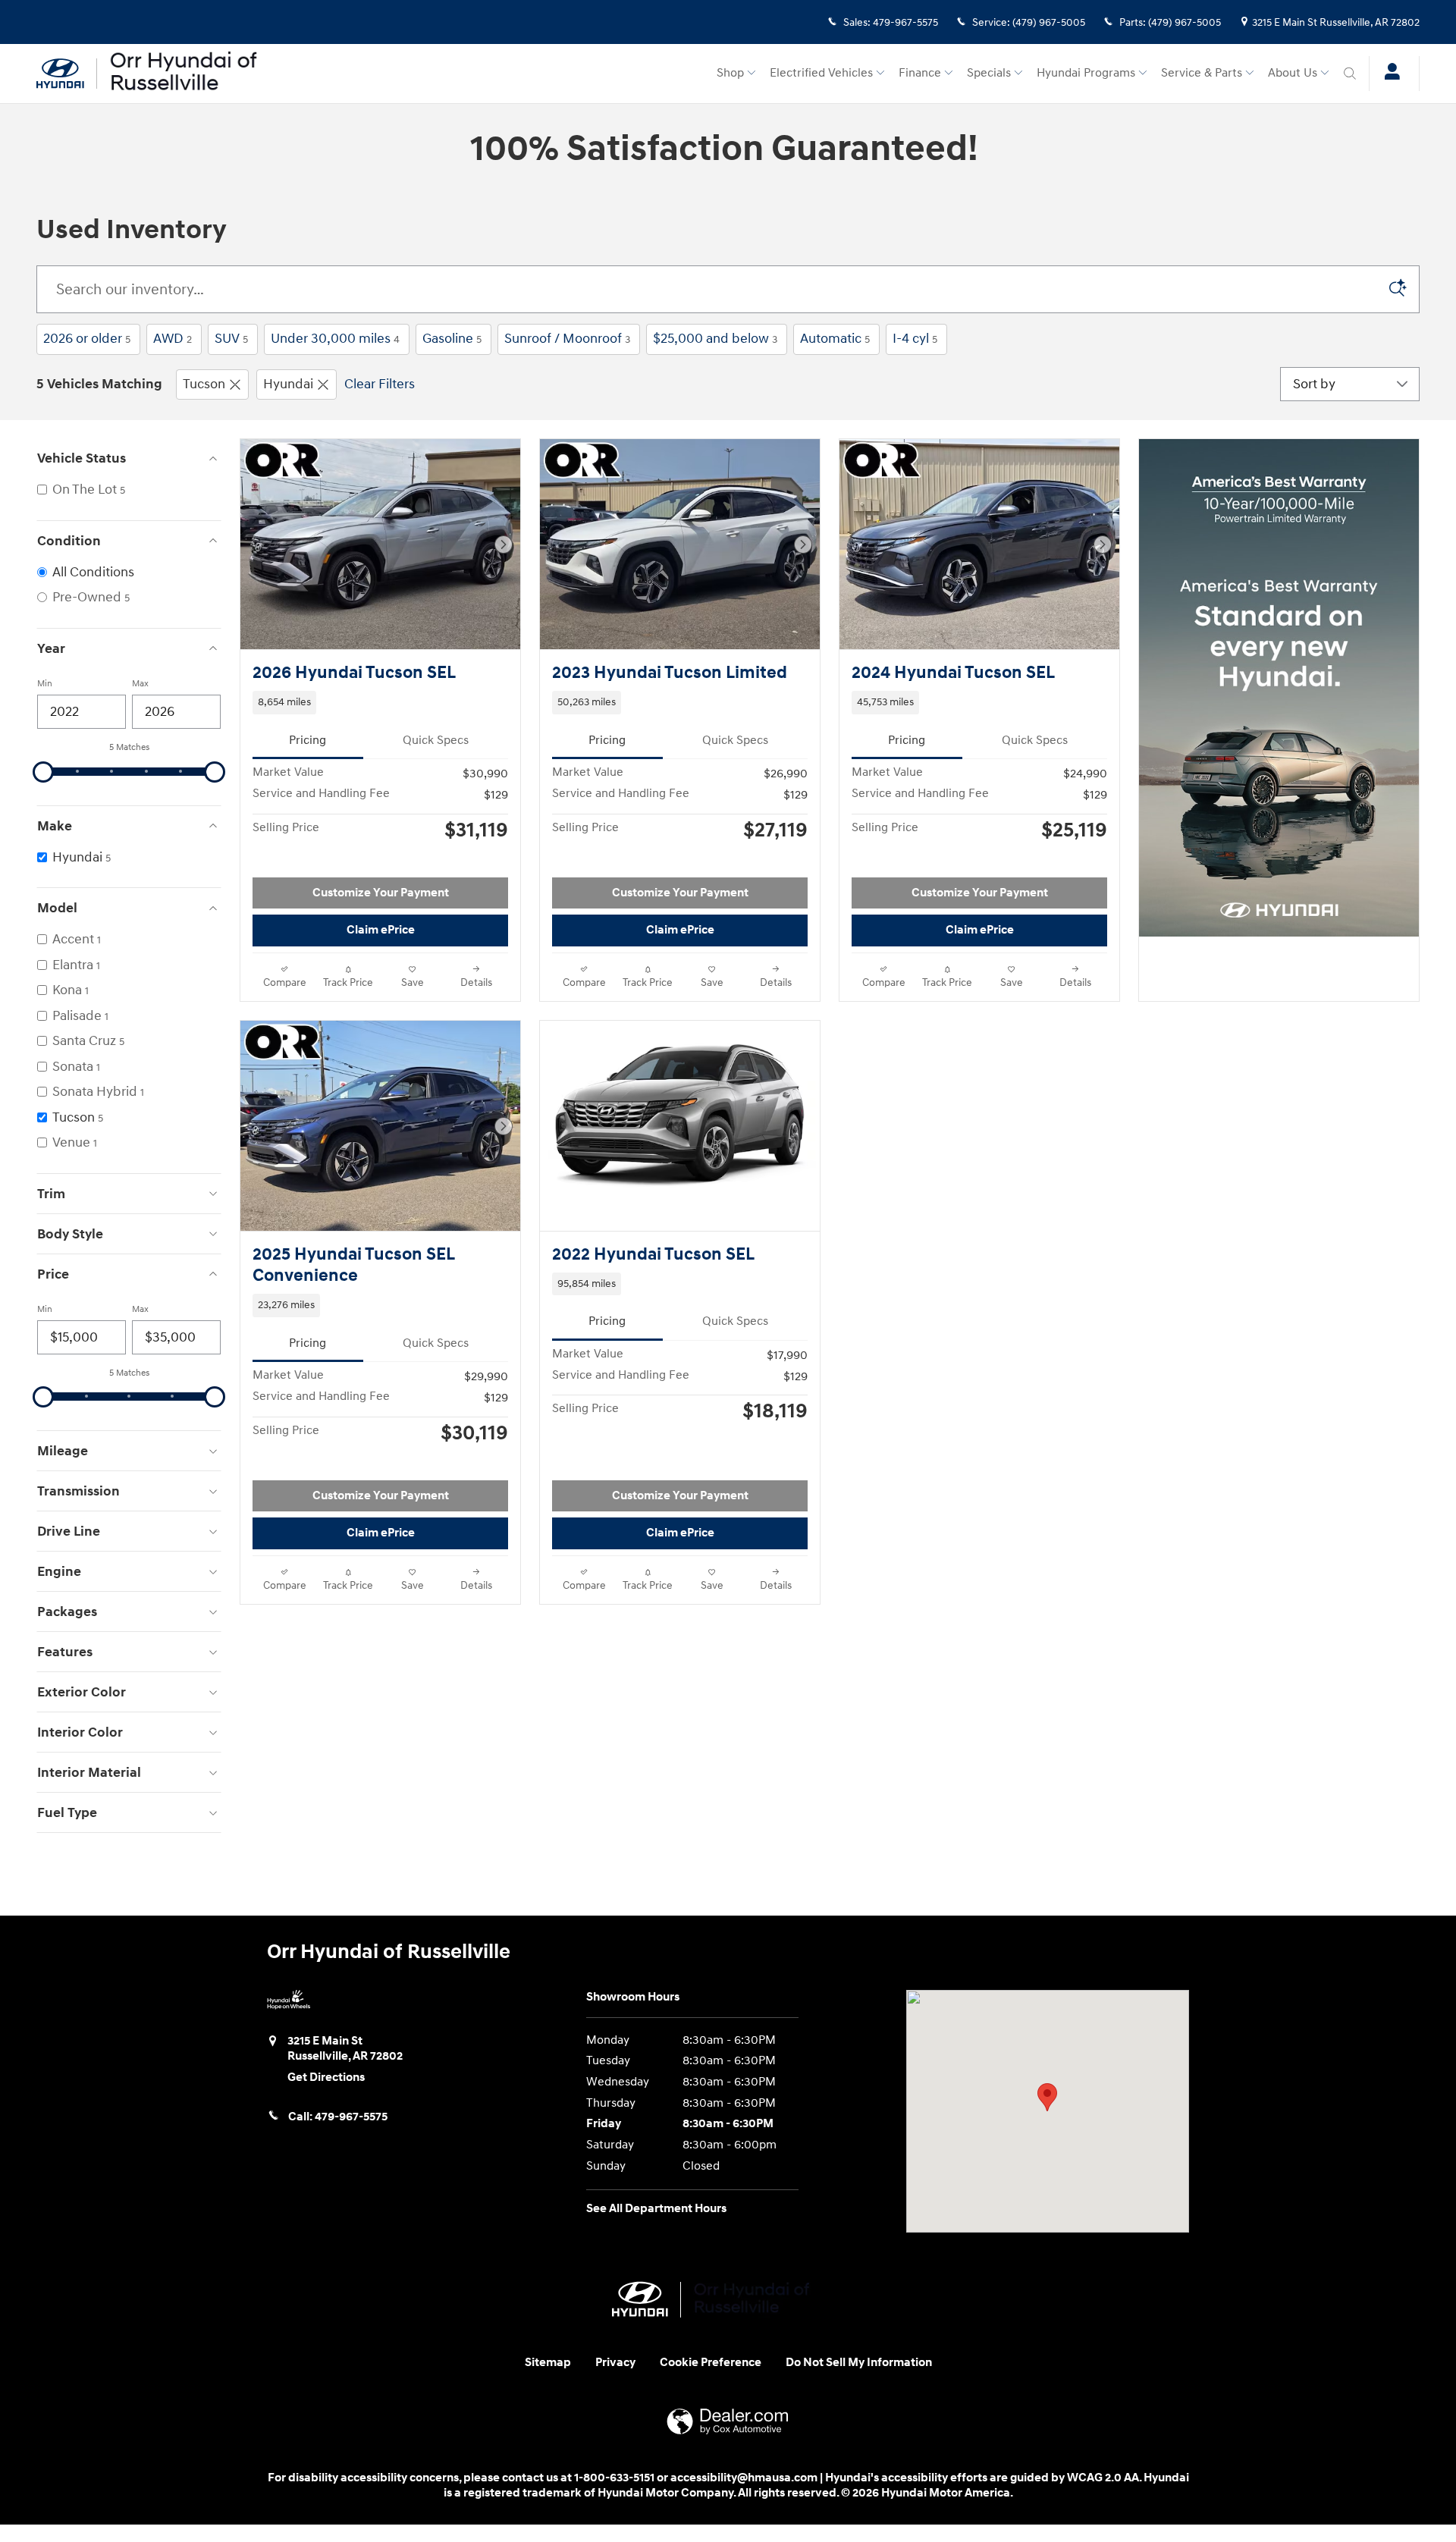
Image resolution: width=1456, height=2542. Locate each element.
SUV (231, 339)
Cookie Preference (711, 2363)
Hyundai (288, 384)
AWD (173, 339)
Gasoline (452, 339)
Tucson (204, 384)
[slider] (43, 772)
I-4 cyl (915, 339)
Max (140, 684)
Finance (920, 73)
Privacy (615, 2363)
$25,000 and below (715, 339)
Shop (730, 73)
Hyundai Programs (1086, 73)
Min (45, 684)
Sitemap (548, 2363)
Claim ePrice (381, 930)
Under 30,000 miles (335, 339)
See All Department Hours (656, 2209)
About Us (1293, 73)
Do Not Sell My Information (859, 2363)
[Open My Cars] (1388, 74)
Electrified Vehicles (821, 73)
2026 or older (87, 339)
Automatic (835, 339)
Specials (989, 73)
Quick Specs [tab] (436, 741)
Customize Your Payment (381, 893)
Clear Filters (380, 384)
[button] (380, 702)
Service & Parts (1202, 73)
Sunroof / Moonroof (567, 339)
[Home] (67, 74)
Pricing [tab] (308, 741)
